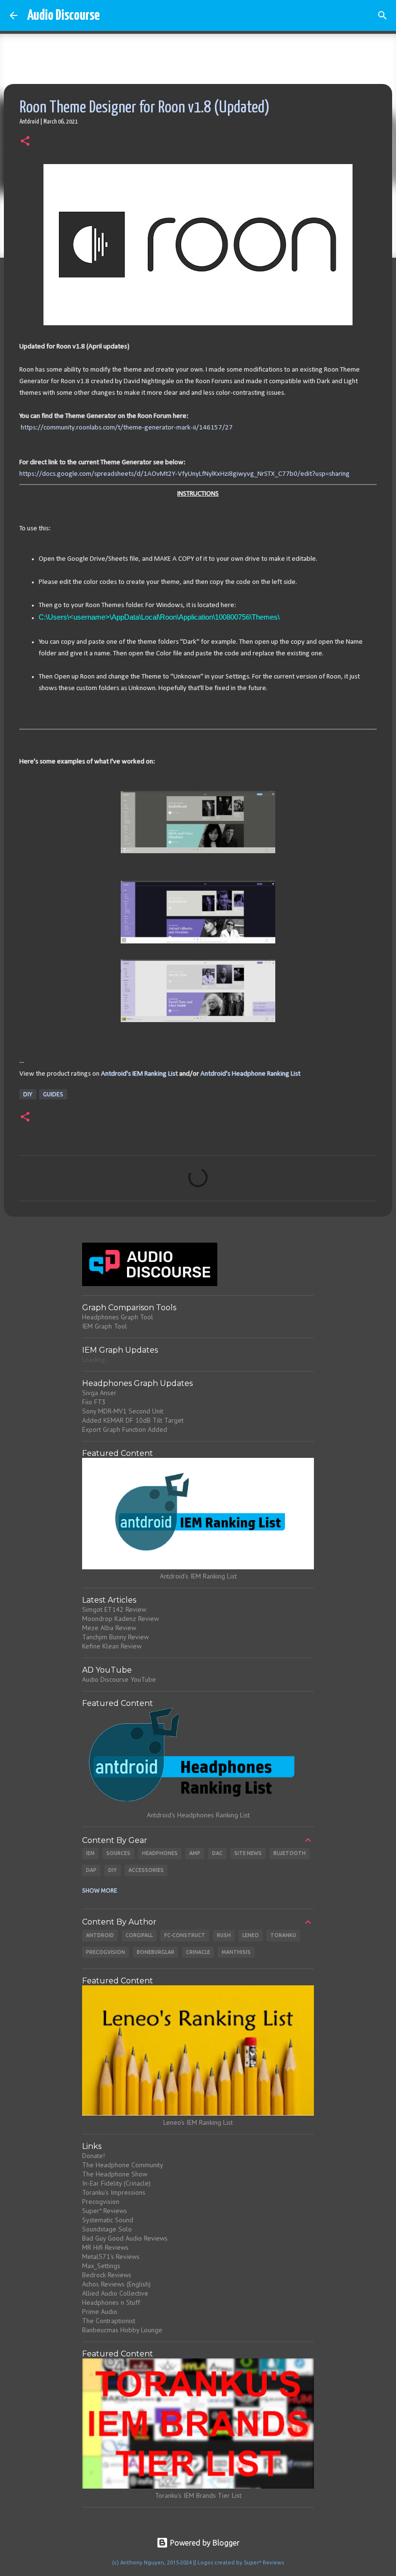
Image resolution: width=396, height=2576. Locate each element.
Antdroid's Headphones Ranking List (198, 1815)
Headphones (160, 1853)
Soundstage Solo (107, 2229)
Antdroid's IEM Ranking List (139, 1074)
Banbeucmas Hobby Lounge (122, 2330)
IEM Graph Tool (105, 1326)
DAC (217, 1853)
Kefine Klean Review (112, 1646)
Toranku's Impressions (114, 2192)
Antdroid (100, 1935)
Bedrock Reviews (107, 2275)
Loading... (96, 1359)
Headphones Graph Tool (118, 1317)
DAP (91, 1870)
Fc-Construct (185, 1935)
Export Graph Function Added (125, 1429)
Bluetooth (290, 1853)
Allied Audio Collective (115, 2293)
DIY (28, 1094)
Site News (248, 1853)
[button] (25, 142)
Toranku (283, 1935)
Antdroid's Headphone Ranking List (250, 1074)
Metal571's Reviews (111, 2257)
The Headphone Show (115, 2174)
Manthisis (236, 1952)
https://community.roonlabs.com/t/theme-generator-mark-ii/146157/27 (127, 428)
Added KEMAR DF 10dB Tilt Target (133, 1420)
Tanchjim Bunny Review (115, 1637)
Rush (224, 1935)
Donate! (93, 2156)
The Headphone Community (123, 2165)
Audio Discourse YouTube (119, 1679)
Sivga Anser (99, 1393)
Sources (118, 1853)
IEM (90, 1853)
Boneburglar (156, 1952)
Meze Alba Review (109, 1628)
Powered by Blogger (204, 2543)
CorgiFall (139, 1935)
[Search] (382, 15)
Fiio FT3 (94, 1402)
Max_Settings (101, 2266)
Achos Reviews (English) (116, 2284)
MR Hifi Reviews (105, 2247)
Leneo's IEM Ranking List (198, 2122)
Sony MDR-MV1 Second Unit (123, 1411)
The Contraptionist (109, 2321)
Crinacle (198, 1952)
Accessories (146, 1870)
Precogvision (106, 1952)
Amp (195, 1853)
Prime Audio (100, 2312)
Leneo (251, 1935)
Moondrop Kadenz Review (120, 1619)
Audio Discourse (64, 15)
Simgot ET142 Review (114, 1609)
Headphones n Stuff (111, 2302)
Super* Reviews (105, 2211)
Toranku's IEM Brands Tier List (198, 2495)
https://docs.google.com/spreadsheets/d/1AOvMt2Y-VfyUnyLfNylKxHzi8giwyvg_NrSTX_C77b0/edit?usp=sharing (184, 474)
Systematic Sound (108, 2220)
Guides (53, 1094)
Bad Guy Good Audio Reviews (125, 2238)
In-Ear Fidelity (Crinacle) (116, 2183)
